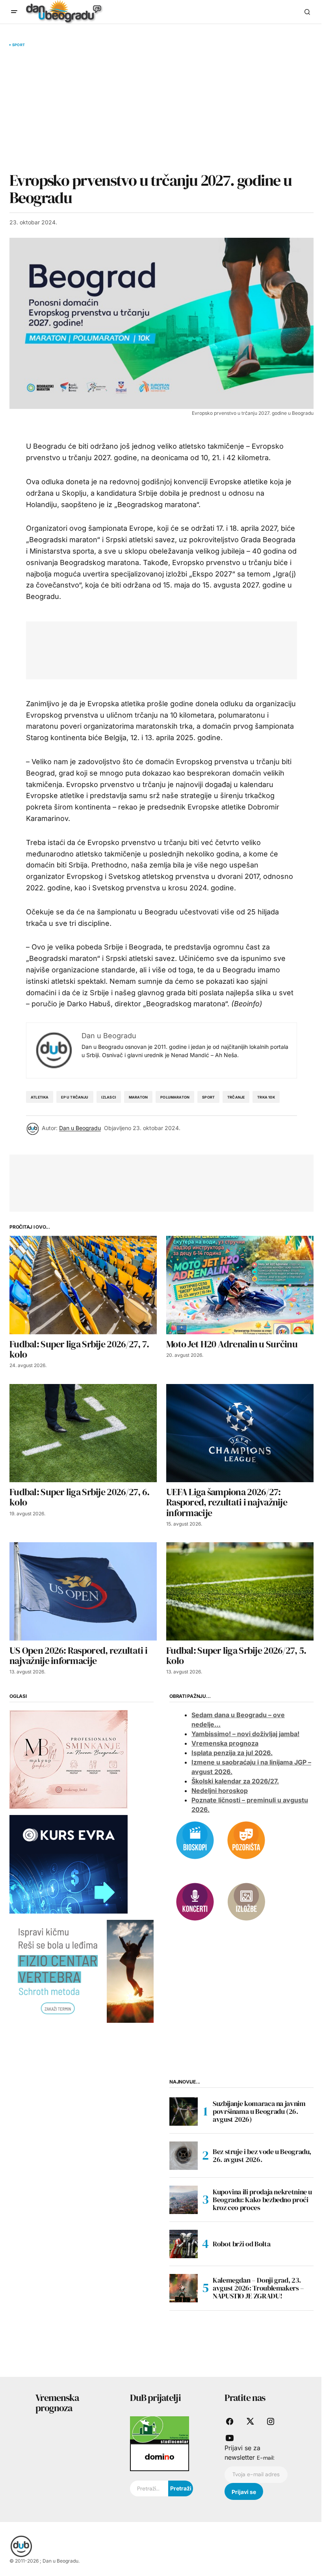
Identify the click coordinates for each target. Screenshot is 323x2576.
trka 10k (266, 1097)
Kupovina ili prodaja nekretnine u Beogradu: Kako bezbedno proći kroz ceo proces (262, 2200)
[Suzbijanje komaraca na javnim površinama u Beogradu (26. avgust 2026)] (184, 2112)
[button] (14, 12)
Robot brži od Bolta (241, 2244)
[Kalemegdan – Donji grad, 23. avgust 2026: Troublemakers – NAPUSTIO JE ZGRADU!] (184, 2288)
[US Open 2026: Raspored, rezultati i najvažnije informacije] (83, 1591)
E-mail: (266, 2458)
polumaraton (175, 1097)
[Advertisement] (161, 109)
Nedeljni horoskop (220, 1791)
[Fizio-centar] (82, 1971)
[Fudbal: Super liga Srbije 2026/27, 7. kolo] (83, 1285)
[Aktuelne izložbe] (246, 1901)
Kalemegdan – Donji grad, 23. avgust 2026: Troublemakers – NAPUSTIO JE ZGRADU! (258, 2288)
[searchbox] (149, 2488)
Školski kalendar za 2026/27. (235, 1781)
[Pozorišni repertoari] (246, 1839)
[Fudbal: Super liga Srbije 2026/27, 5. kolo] (240, 1591)
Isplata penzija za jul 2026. (232, 1753)
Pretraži (181, 2488)
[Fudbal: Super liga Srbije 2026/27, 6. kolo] (83, 1433)
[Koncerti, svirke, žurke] (195, 1901)
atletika (40, 1097)
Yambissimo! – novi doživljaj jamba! (245, 1734)
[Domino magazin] (160, 2457)
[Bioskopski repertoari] (195, 1839)
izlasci (109, 1097)
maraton (138, 1097)
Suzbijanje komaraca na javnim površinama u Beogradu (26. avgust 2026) (259, 2111)
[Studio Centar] (160, 2429)
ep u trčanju (75, 1097)
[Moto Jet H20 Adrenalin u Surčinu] (240, 1285)
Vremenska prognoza (225, 1743)
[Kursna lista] (69, 1759)
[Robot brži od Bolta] (184, 2244)
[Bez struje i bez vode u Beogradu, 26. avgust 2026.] (184, 2156)
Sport (19, 45)
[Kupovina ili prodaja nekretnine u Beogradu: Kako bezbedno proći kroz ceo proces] (184, 2200)
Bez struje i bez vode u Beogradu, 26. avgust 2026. (262, 2155)
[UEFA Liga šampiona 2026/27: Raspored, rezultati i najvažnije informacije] (240, 1433)
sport (208, 1097)
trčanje (236, 1097)
